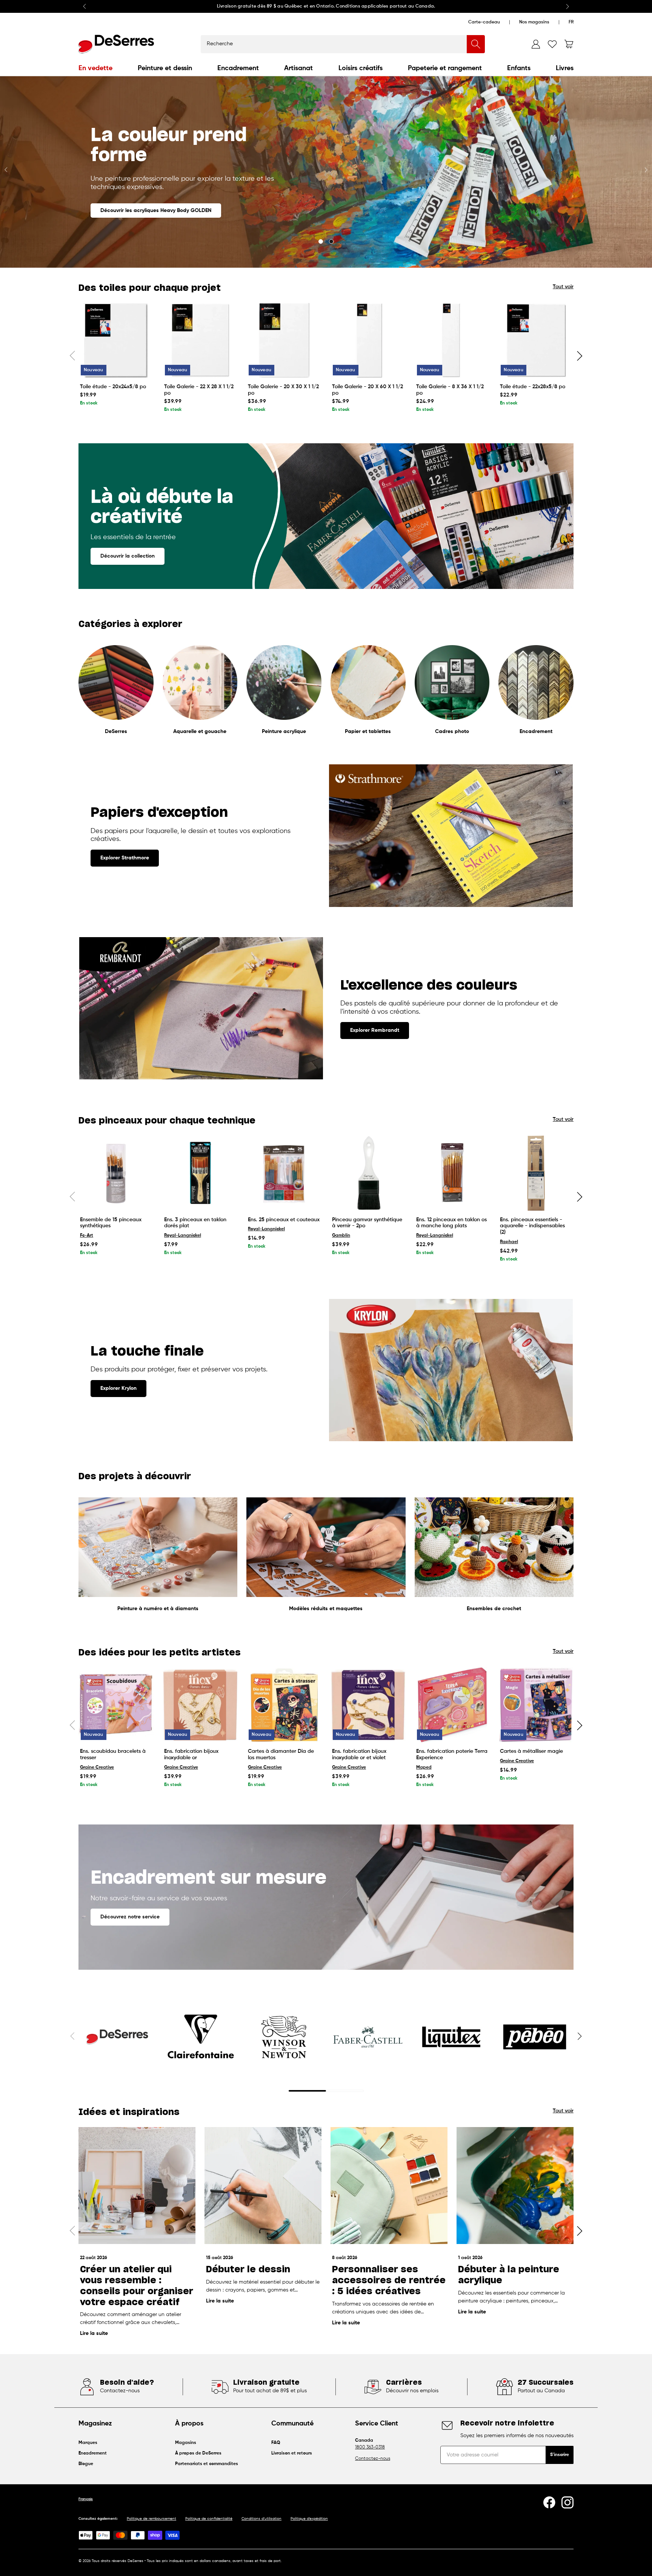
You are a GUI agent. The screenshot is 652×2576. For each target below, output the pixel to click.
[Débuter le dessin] (263, 2186)
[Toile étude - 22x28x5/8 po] (536, 340)
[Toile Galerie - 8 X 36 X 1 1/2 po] (452, 340)
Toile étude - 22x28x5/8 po (533, 387)
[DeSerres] (116, 44)
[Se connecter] (536, 44)
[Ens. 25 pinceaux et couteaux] (284, 1173)
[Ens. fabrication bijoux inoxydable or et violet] (368, 1705)
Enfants (519, 68)
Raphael (509, 1242)
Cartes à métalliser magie (531, 1751)
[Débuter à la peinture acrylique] (515, 2186)
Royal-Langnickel (183, 1236)
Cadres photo (452, 732)
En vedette (95, 68)
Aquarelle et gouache (200, 732)
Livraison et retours (292, 2453)
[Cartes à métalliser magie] (536, 1705)
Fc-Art (87, 1236)
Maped (424, 1768)
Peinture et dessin (165, 68)
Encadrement (238, 68)
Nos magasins (534, 22)
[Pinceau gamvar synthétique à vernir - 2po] (368, 1173)
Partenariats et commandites (207, 2464)
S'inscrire (560, 2455)
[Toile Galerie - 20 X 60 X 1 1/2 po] (368, 340)
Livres (565, 68)
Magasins (186, 2443)
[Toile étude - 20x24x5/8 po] (116, 340)
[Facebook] (549, 2502)
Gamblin (341, 1236)
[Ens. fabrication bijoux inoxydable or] (200, 1705)
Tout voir (563, 287)
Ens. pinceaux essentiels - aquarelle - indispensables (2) (532, 1226)
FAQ (276, 2443)
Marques (88, 2443)
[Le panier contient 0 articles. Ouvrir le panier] (569, 44)
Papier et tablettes (368, 732)
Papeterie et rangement (445, 68)
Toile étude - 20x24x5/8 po (113, 387)
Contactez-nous (373, 2459)
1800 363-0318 (370, 2447)
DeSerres (116, 732)
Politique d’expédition (309, 2519)
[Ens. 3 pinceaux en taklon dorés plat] (200, 1173)
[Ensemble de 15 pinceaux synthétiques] (116, 1173)
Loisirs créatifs (361, 68)
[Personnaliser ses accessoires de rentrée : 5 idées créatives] (389, 2186)
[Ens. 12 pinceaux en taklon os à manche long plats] (452, 1173)
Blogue (86, 2464)
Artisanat (298, 68)
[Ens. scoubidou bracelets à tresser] (116, 1705)
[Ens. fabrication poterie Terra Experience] (452, 1705)
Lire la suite (94, 2333)
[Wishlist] (552, 44)
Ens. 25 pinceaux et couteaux (284, 1220)
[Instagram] (567, 2502)
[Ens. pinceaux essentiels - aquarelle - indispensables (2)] (536, 1173)
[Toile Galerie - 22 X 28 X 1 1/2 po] (200, 340)
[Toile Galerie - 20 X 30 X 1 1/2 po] (284, 340)
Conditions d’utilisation (261, 2519)
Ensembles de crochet (494, 1609)
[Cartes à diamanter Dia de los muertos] (284, 1705)
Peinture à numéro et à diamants (158, 1609)
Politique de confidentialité (209, 2519)
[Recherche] (476, 44)
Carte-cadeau (484, 22)
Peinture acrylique (284, 732)
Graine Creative (97, 1768)
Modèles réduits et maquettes (326, 1609)
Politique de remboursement (151, 2519)
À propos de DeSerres (198, 2453)
